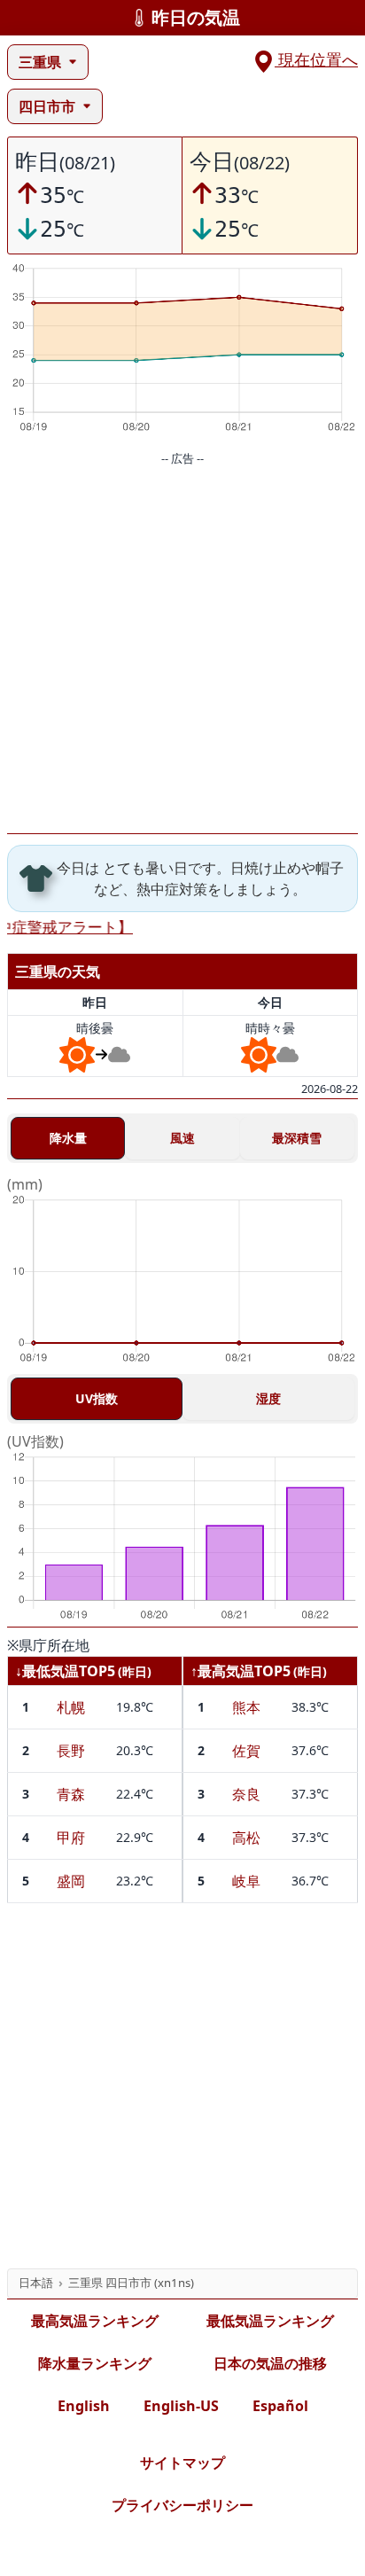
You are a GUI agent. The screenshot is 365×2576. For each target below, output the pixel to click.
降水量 (68, 1138)
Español (280, 2406)
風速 (182, 1138)
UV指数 (97, 1398)
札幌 (71, 1707)
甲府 (71, 1838)
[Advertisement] (182, 651)
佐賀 (246, 1751)
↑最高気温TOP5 (241, 1671)
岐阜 (246, 1881)
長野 (71, 1751)
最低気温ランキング (270, 2321)
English (84, 2406)
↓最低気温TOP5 (65, 1671)
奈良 (246, 1794)
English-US (181, 2406)
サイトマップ (182, 2463)
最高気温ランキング (95, 2321)
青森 (71, 1794)
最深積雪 (297, 1138)
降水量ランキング (95, 2363)
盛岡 (71, 1881)
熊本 (246, 1707)
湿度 (268, 1398)
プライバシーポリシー (182, 2505)
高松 (246, 1838)
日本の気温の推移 (270, 2363)
